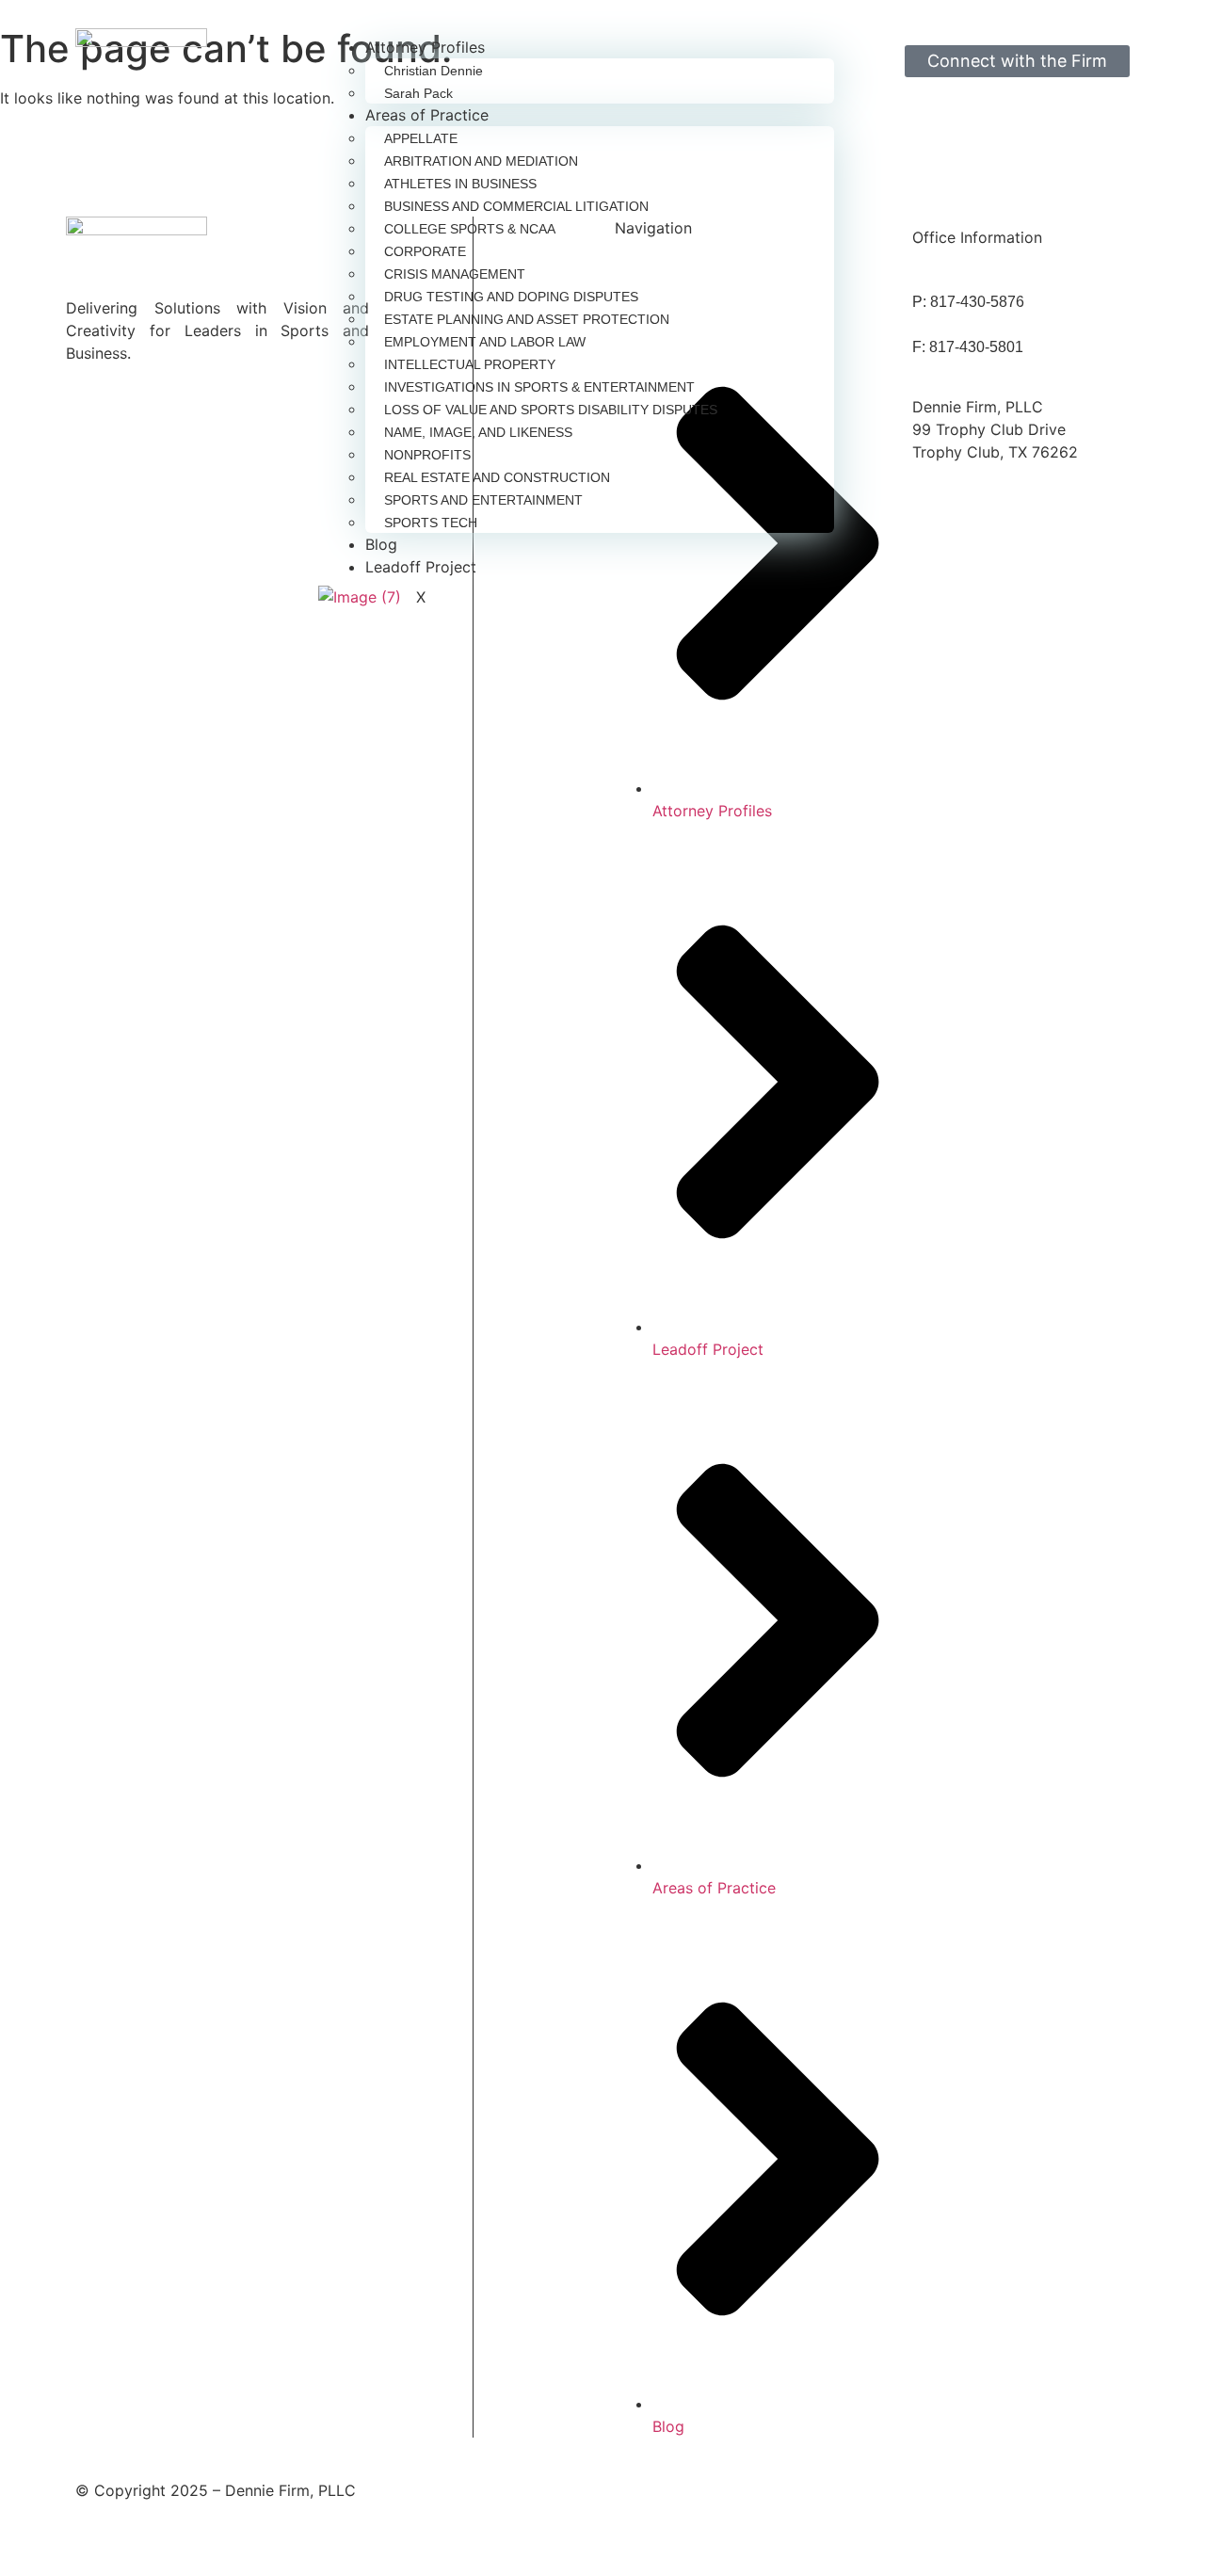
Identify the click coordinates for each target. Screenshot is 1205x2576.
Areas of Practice (427, 115)
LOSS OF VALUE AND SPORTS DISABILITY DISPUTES (551, 410)
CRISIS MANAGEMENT (455, 274)
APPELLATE (421, 138)
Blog (381, 544)
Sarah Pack (418, 93)
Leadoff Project (421, 567)
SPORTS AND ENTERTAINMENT (483, 500)
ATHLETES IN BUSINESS (460, 184)
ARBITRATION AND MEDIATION (481, 161)
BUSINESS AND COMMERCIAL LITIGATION (516, 206)
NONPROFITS (427, 455)
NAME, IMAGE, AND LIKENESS (478, 432)
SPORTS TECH (431, 523)
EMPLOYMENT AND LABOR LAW (485, 342)
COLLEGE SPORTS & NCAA (470, 229)
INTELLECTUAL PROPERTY (470, 364)
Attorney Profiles (425, 47)
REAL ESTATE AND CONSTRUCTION (497, 477)
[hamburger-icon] (823, 55)
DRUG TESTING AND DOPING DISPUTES (511, 297)
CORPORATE (425, 251)
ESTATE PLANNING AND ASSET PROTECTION (527, 319)
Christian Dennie (434, 71)
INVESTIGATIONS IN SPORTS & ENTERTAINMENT (539, 387)
